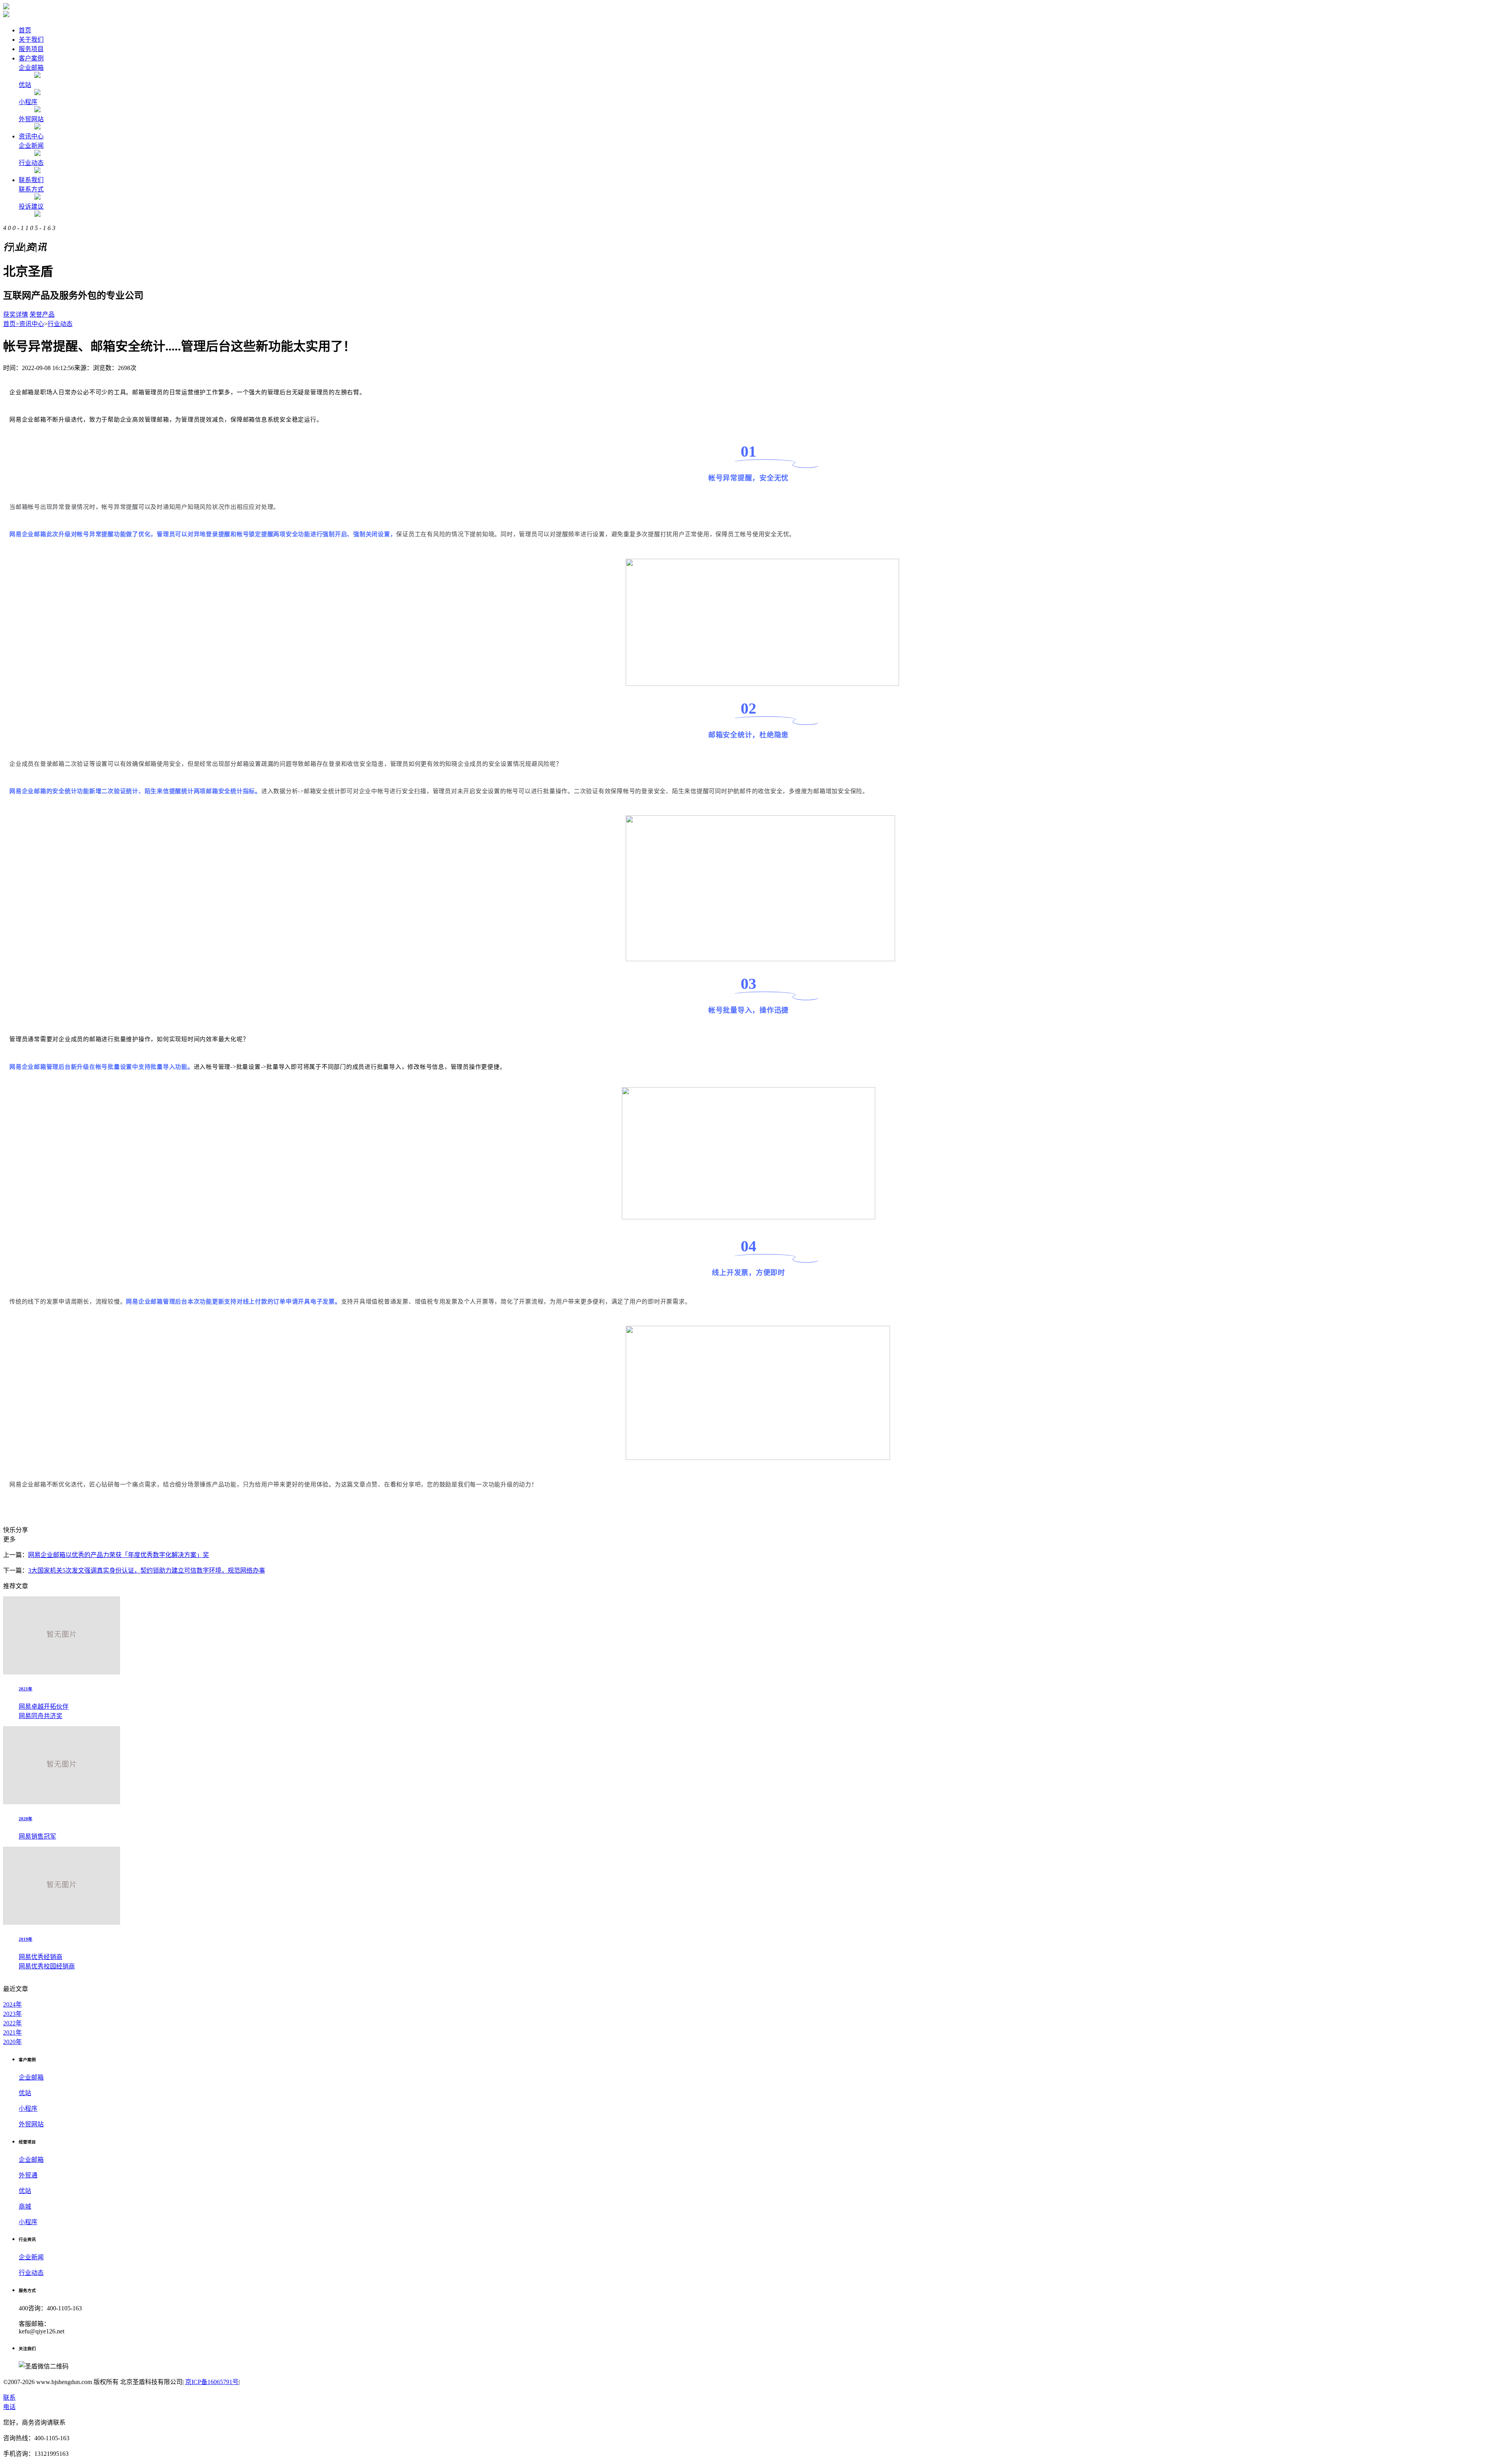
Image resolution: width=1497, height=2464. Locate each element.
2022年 (12, 2023)
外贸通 (28, 2175)
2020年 (12, 2042)
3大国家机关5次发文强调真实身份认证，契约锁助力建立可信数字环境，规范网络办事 (147, 1570)
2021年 (12, 2033)
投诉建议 (31, 206)
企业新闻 (31, 146)
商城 (25, 2206)
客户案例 (31, 58)
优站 (25, 85)
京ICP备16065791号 (212, 2382)
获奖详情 (16, 314)
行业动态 (31, 163)
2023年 (12, 2014)
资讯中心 (31, 136)
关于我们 (31, 40)
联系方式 (31, 189)
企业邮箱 (31, 68)
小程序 (28, 102)
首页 (25, 30)
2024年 (12, 2004)
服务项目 (31, 49)
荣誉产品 (42, 314)
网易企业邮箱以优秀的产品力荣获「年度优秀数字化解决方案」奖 (119, 1555)
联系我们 (31, 180)
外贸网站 (31, 119)
